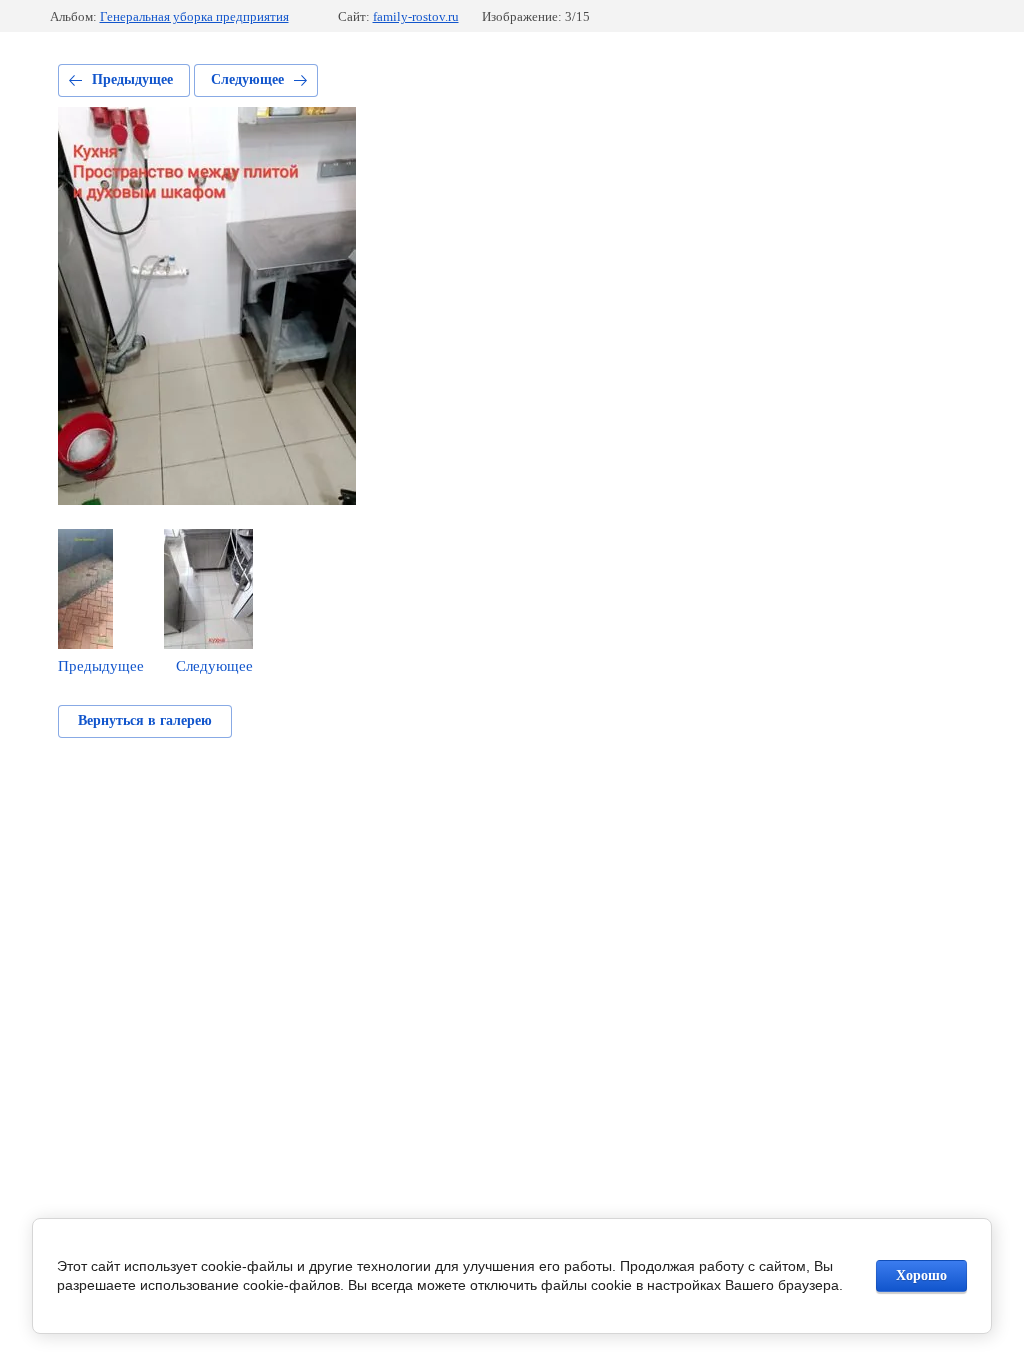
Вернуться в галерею (145, 720)
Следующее (247, 79)
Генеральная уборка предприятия (194, 16)
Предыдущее (132, 79)
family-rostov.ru (416, 16)
